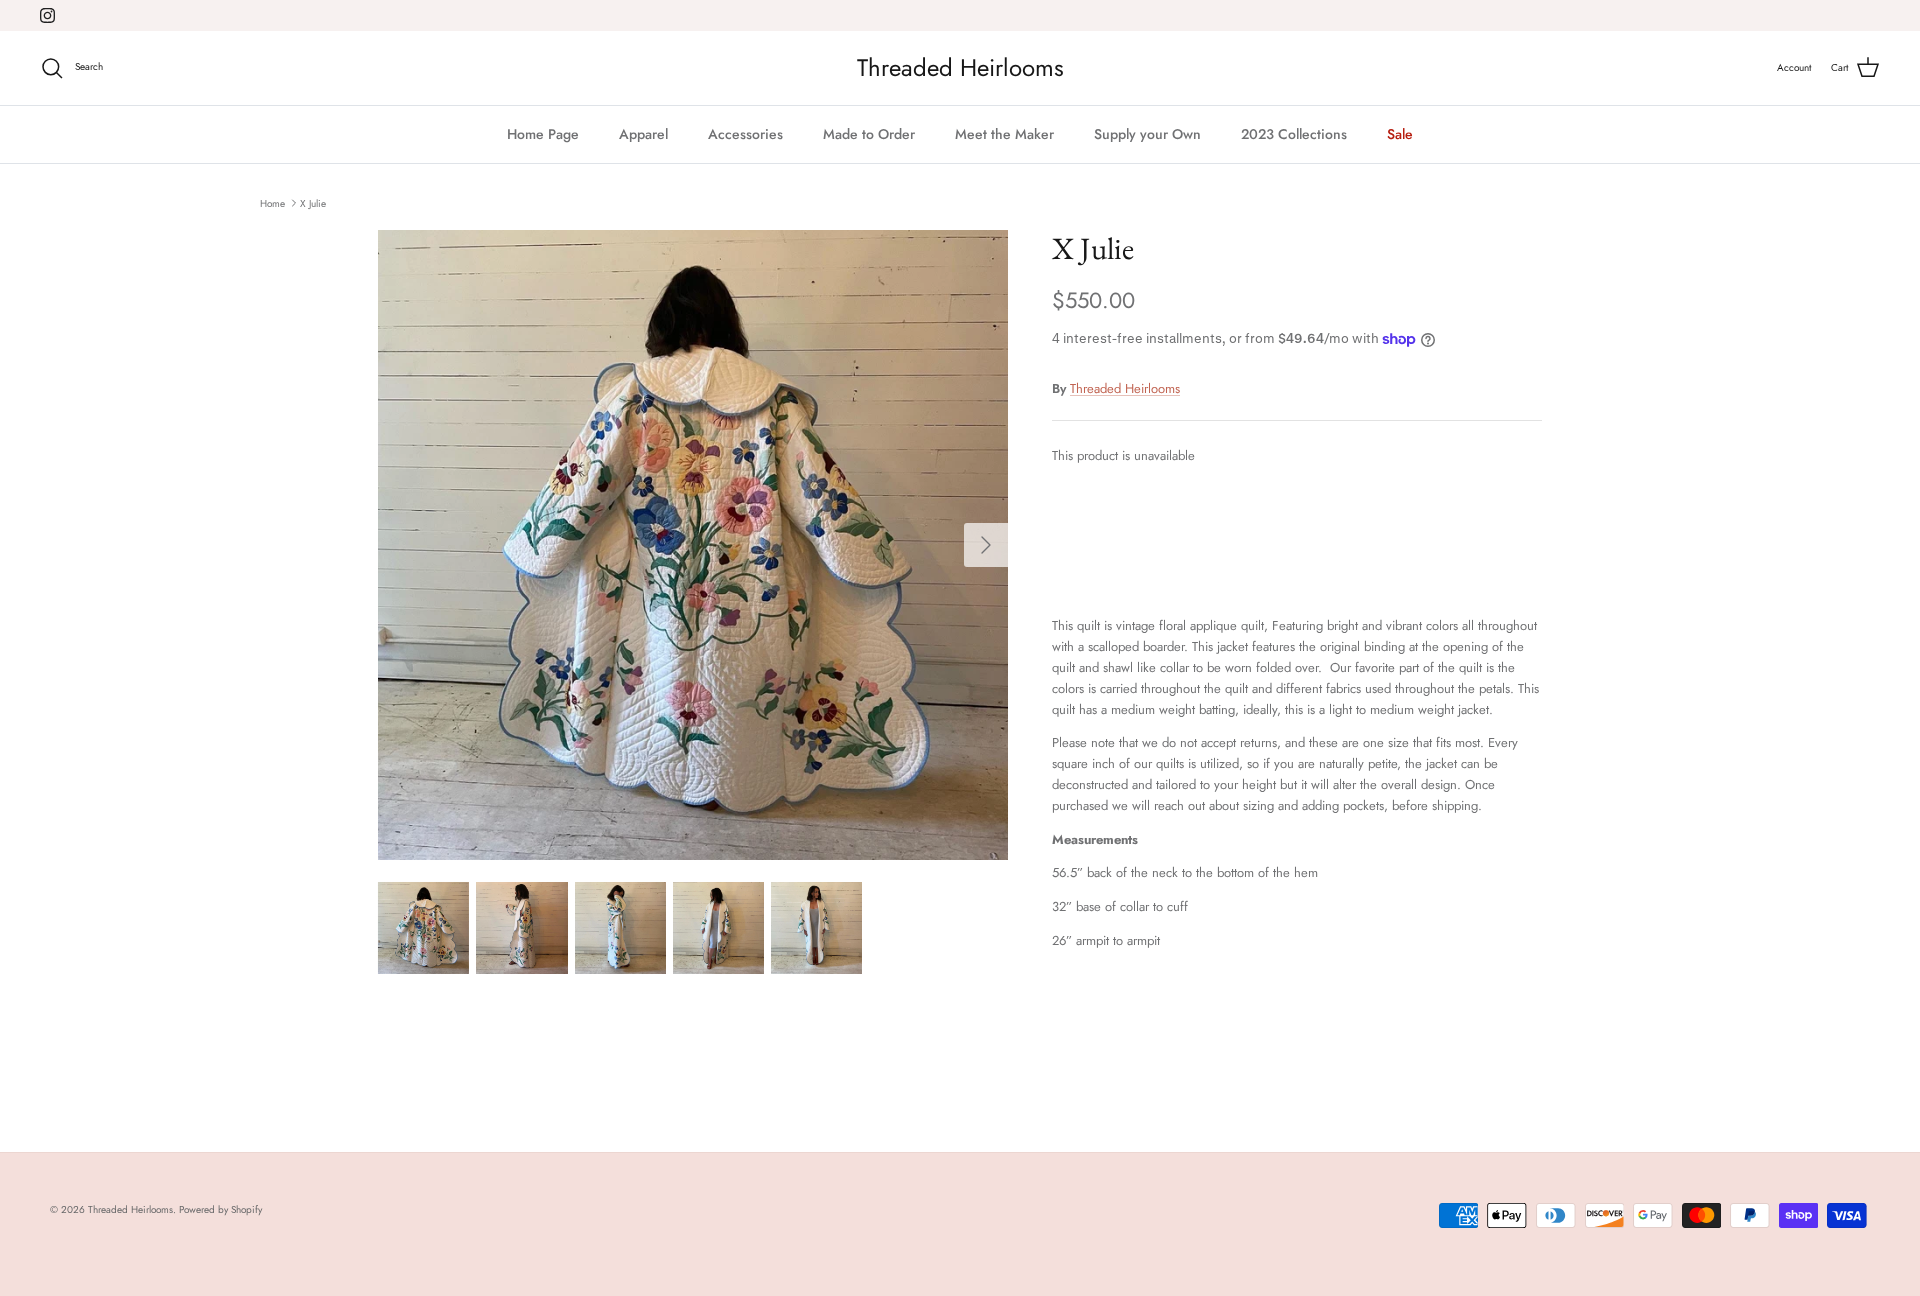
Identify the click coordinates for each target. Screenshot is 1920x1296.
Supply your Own (1147, 134)
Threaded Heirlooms (1125, 388)
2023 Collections (1294, 134)
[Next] (986, 545)
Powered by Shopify (220, 1209)
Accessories (745, 134)
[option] (693, 545)
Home (272, 202)
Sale (1400, 134)
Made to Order (869, 134)
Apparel (643, 134)
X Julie (313, 202)
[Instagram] (47, 15)
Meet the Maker (1004, 134)
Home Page (543, 134)
